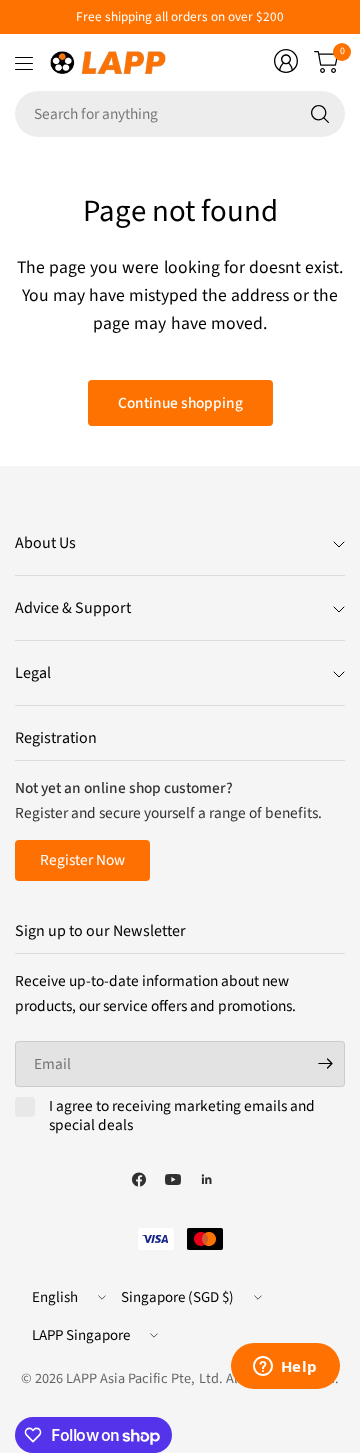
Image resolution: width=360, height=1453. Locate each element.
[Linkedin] (207, 1179)
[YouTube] (173, 1179)
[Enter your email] (325, 1064)
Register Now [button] (82, 860)
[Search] (320, 114)
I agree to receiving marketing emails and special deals (182, 1116)
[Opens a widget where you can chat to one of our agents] (285, 1368)
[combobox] (180, 114)
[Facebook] (139, 1179)
